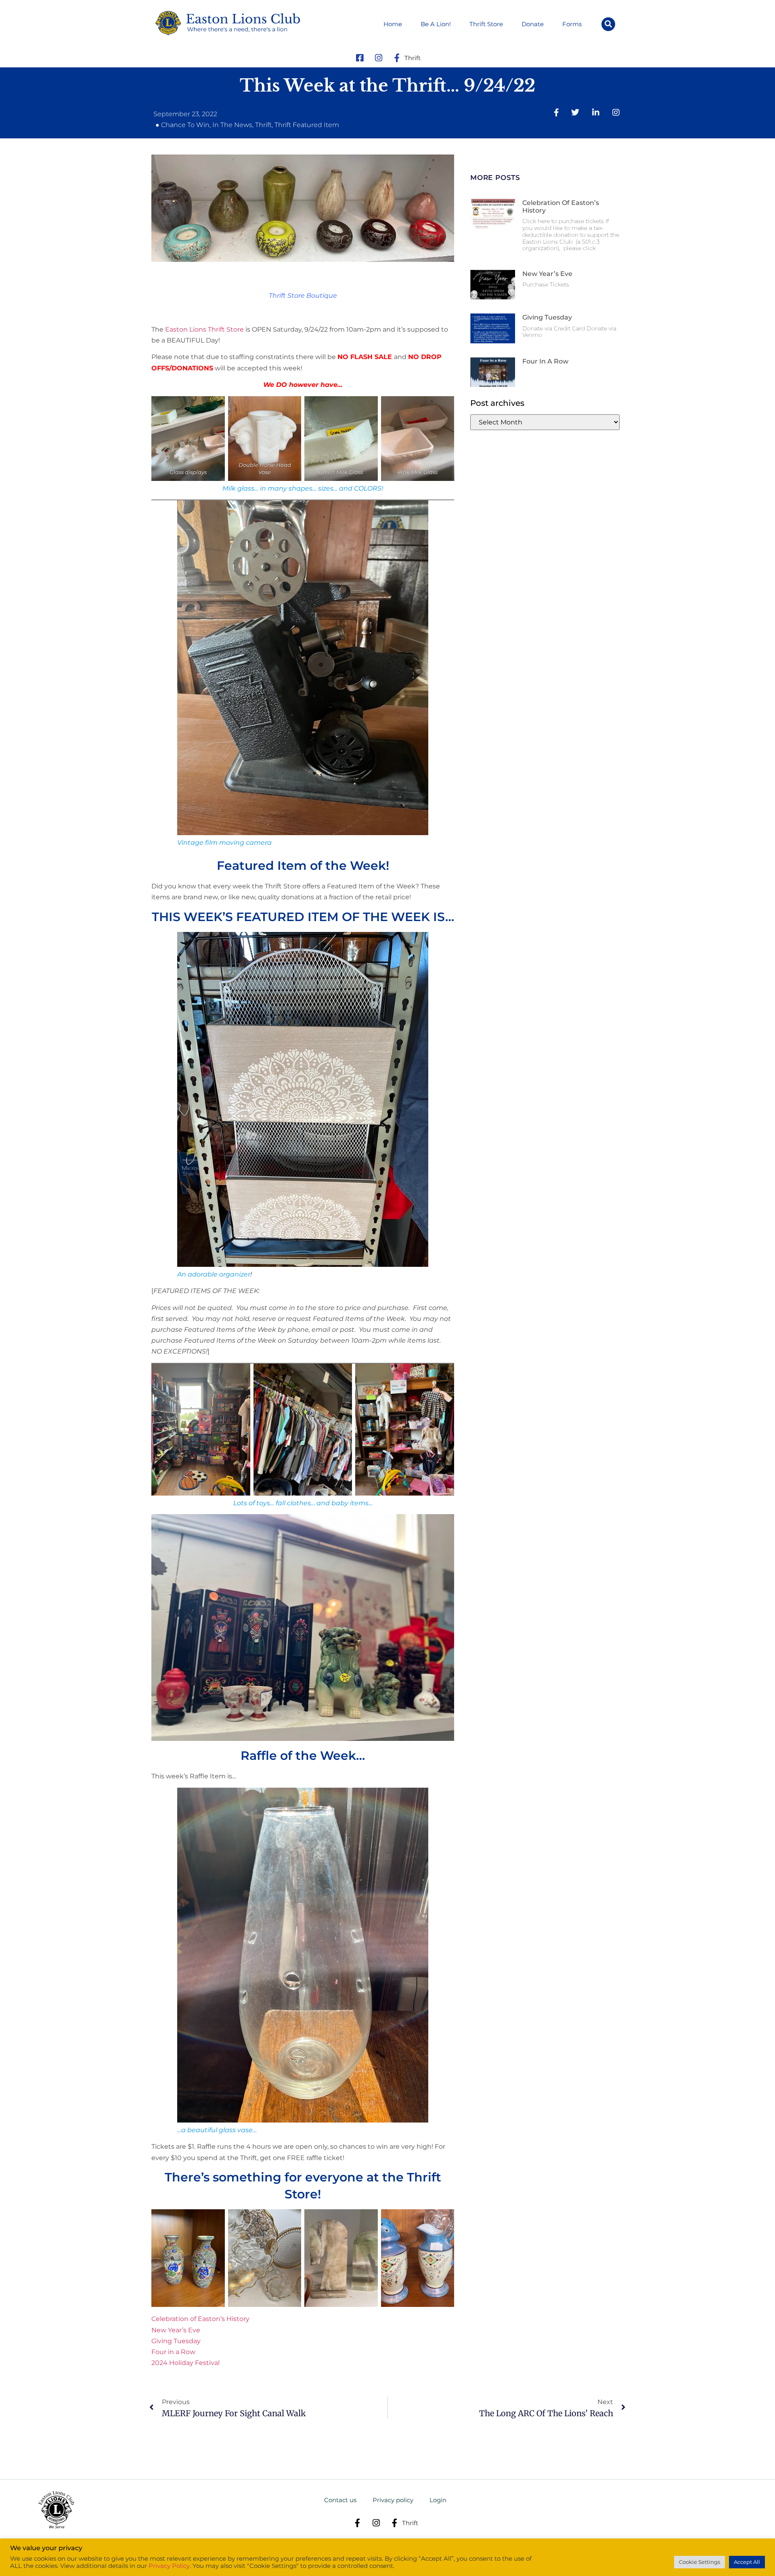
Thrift (263, 125)
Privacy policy (393, 2500)
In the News (232, 125)
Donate (533, 24)
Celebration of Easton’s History (200, 2319)
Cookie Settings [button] (700, 2562)
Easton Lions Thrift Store (204, 329)
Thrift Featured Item (307, 125)
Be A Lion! (436, 24)
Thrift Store (486, 24)
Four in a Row (173, 2352)
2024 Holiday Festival (185, 2363)
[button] (608, 24)
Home (393, 24)
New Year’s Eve (176, 2330)
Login (438, 2500)
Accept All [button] (747, 2562)
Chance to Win (185, 125)
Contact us (340, 2500)
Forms (572, 24)
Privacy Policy (169, 2566)
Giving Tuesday (176, 2341)
